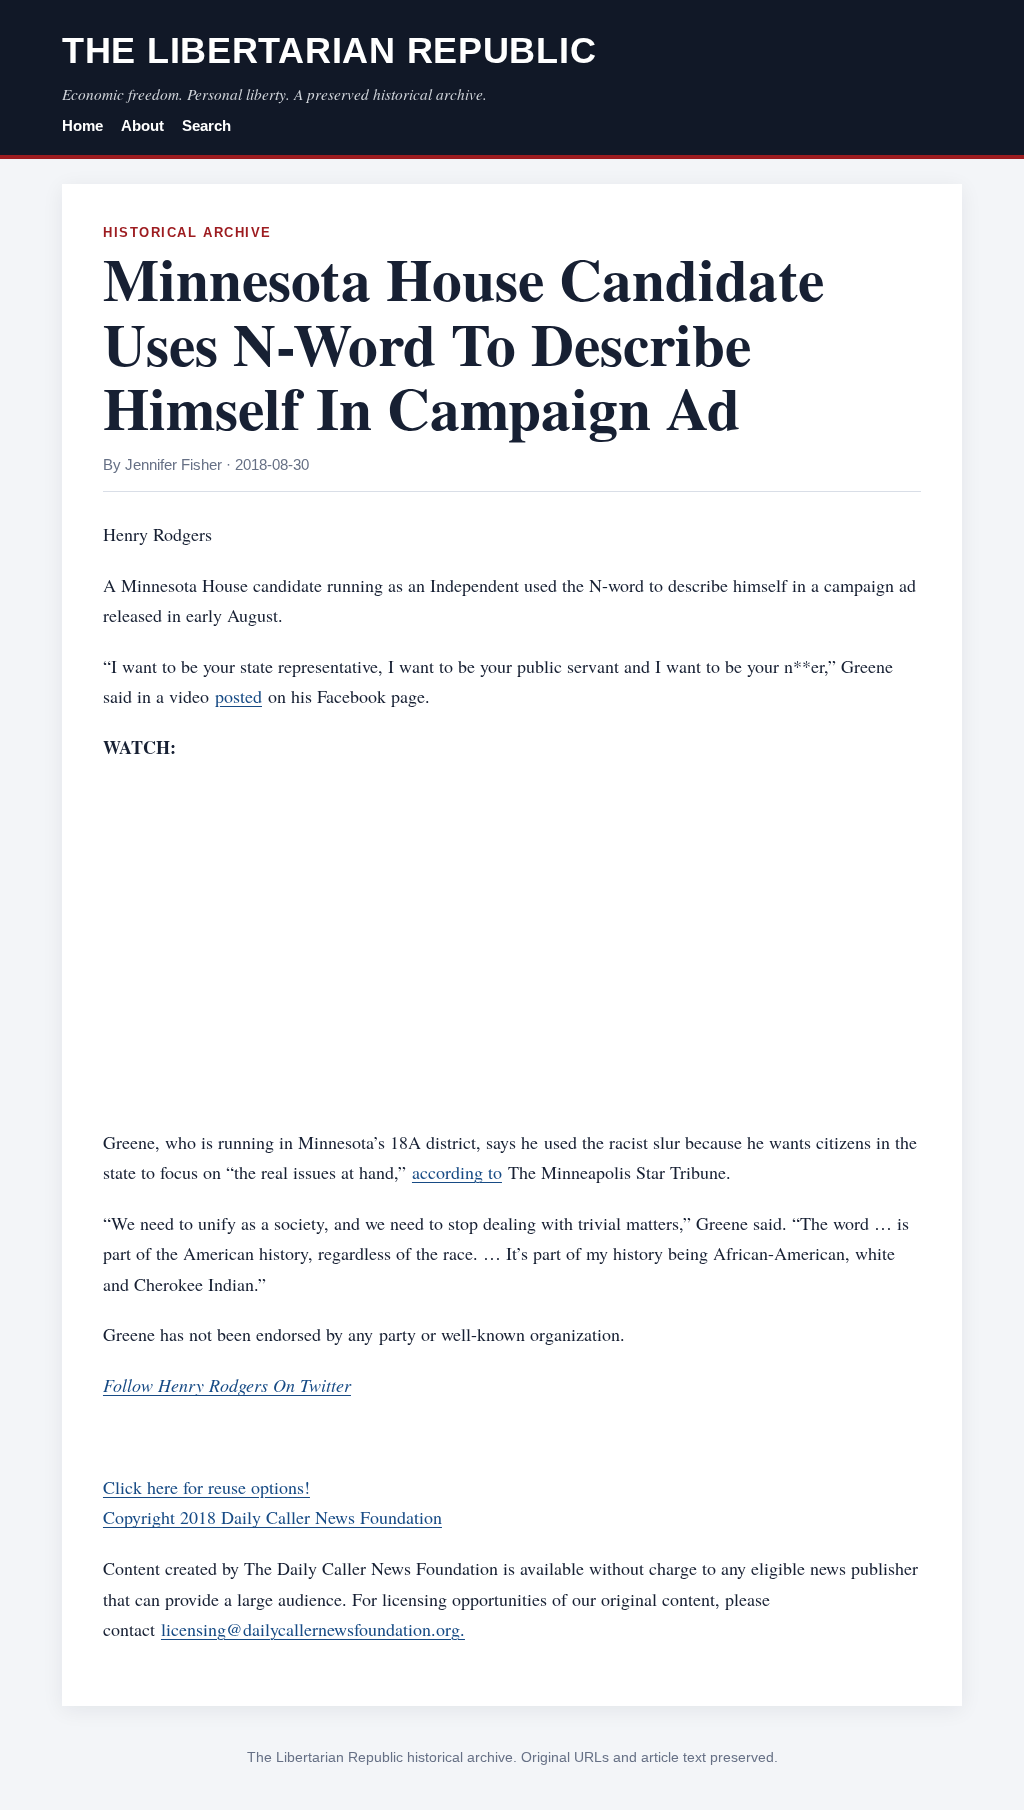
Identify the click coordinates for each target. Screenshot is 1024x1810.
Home (82, 126)
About (142, 126)
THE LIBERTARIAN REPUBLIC (329, 50)
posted (238, 696)
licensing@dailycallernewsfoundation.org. (313, 1629)
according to (457, 1172)
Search (206, 126)
